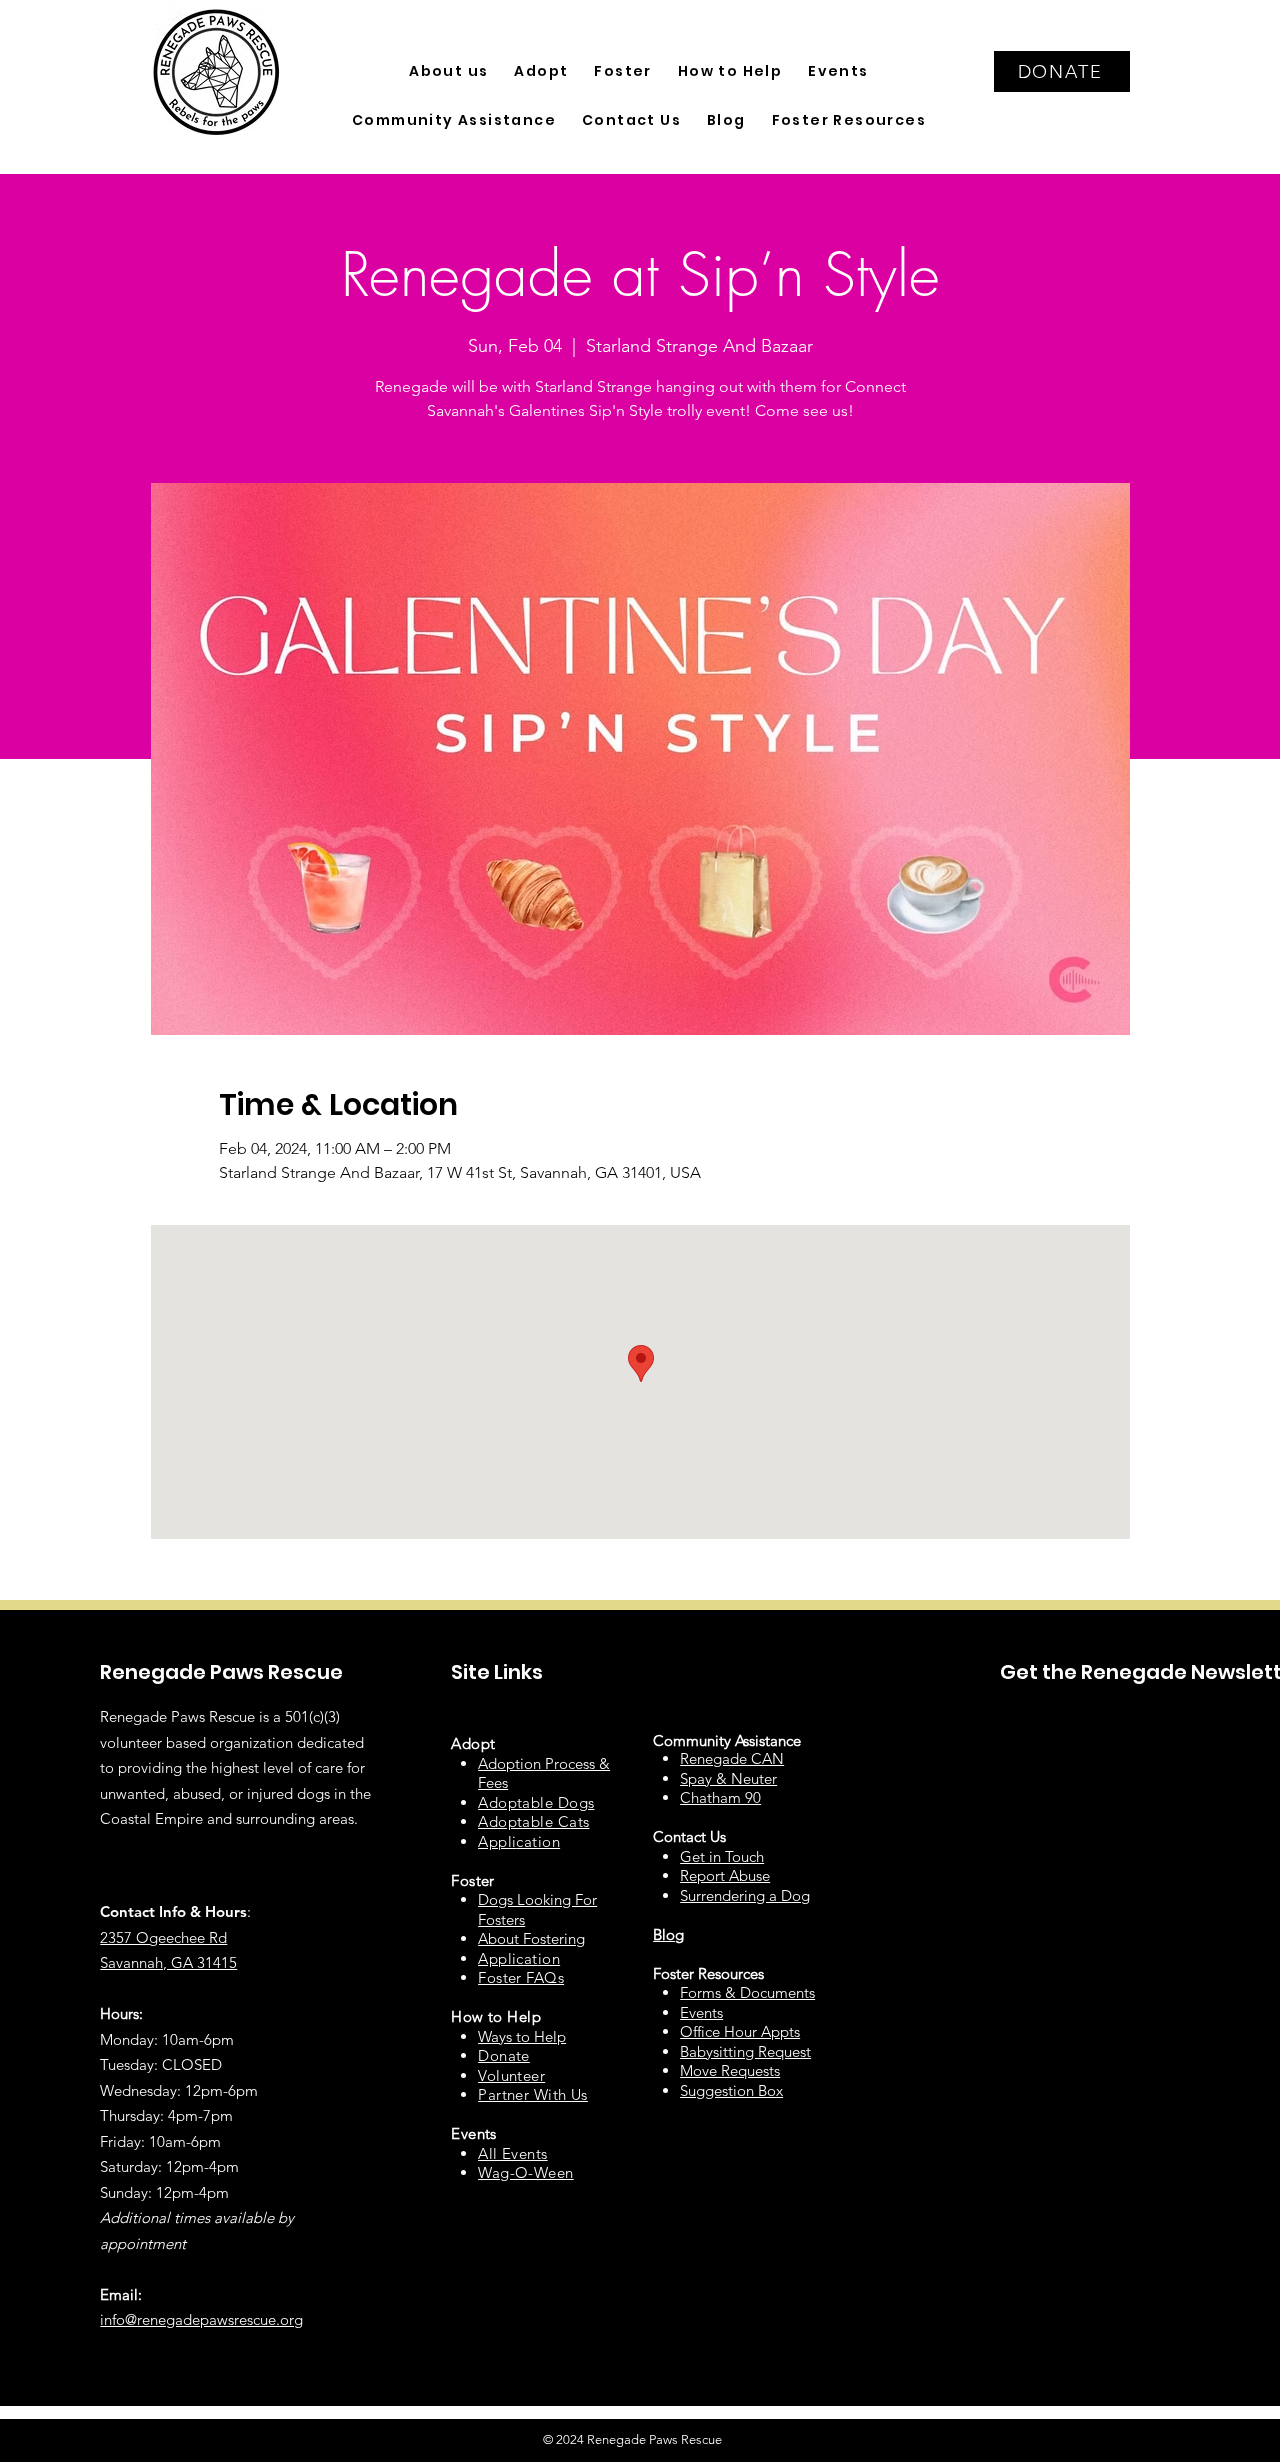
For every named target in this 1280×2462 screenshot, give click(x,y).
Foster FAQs (521, 1977)
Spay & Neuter (728, 1778)
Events (701, 2012)
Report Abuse (725, 1875)
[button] (448, 71)
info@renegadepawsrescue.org (201, 2319)
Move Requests (730, 2070)
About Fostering (531, 1938)
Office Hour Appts (740, 2031)
